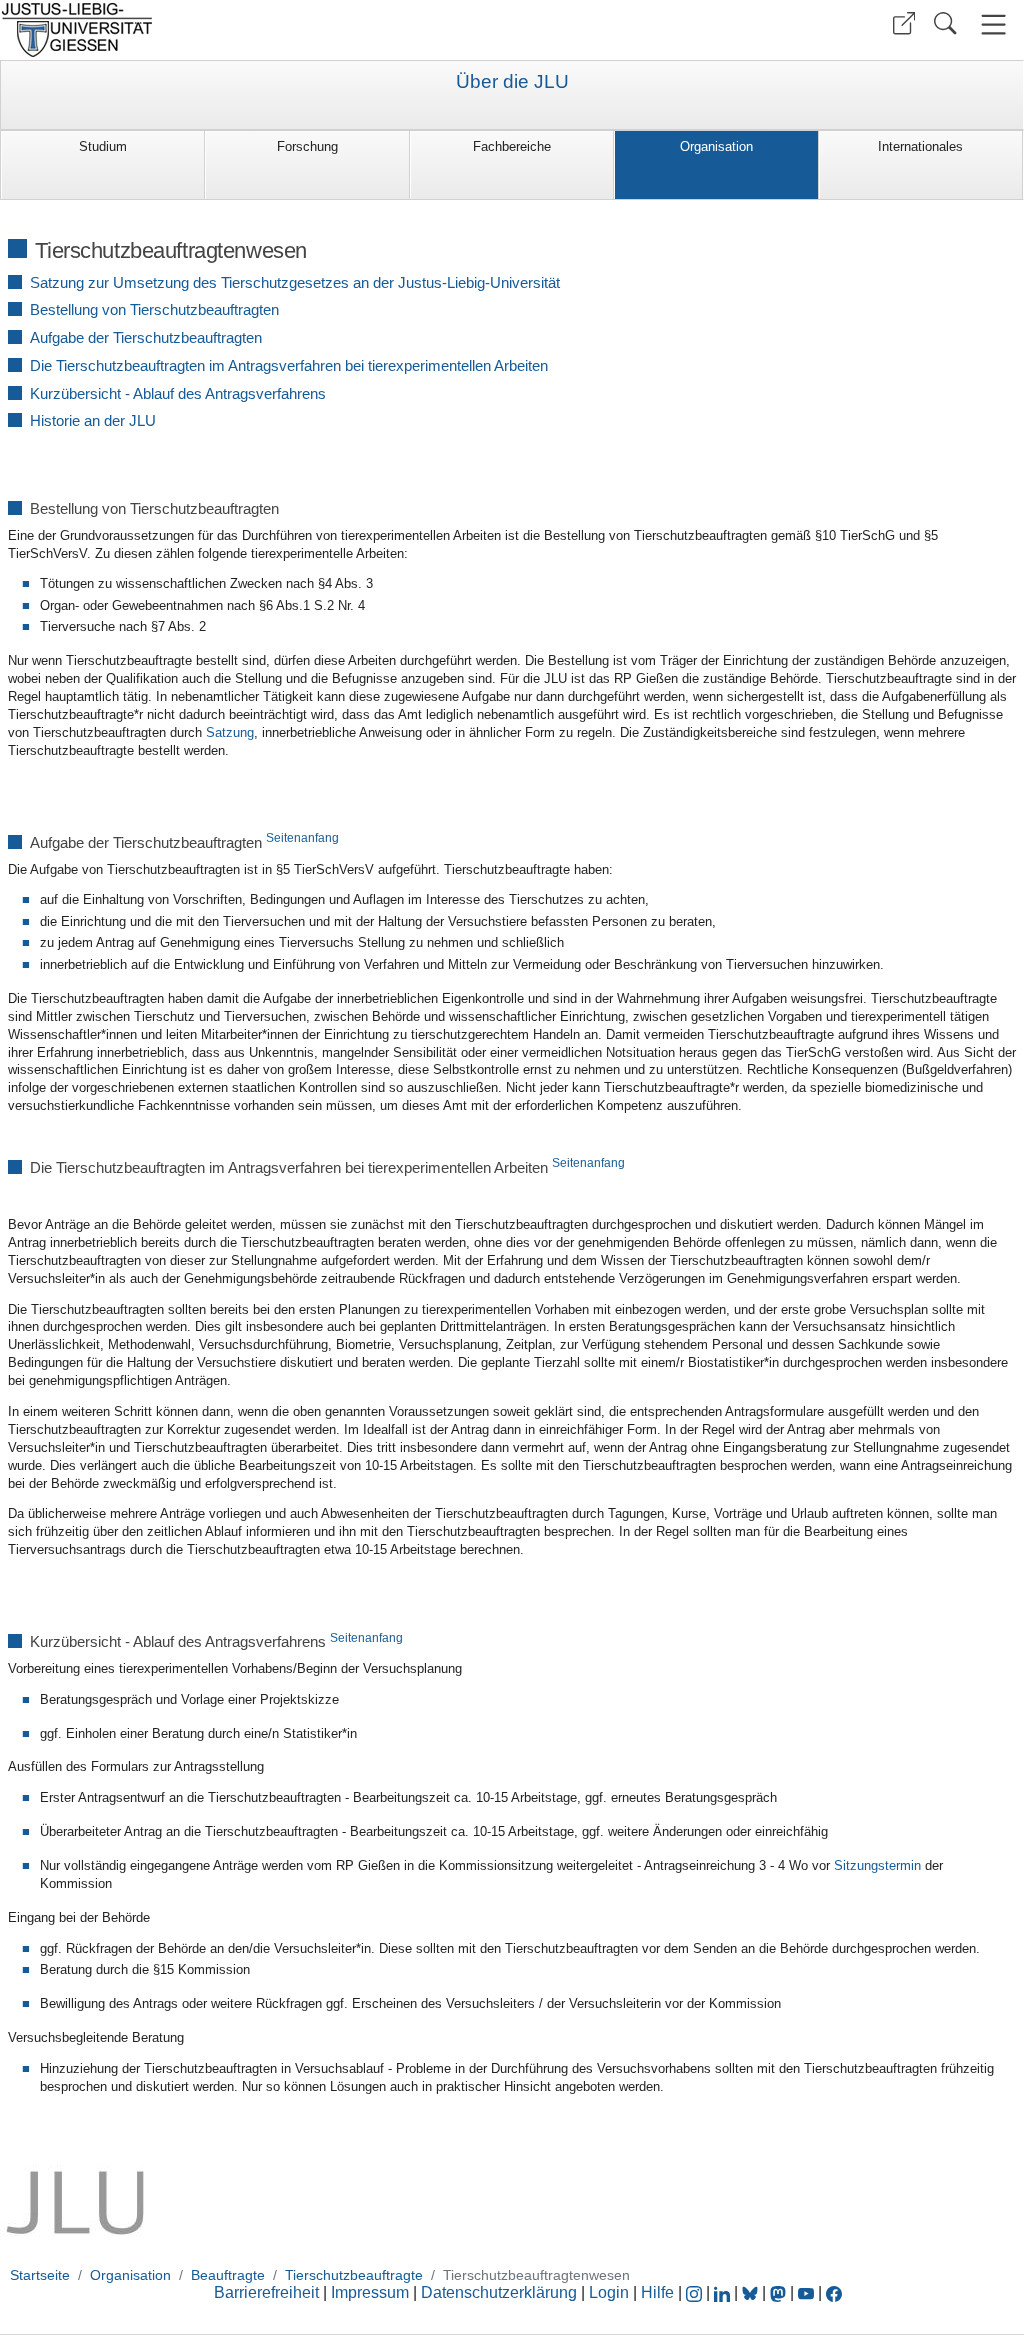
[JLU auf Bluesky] (752, 2292)
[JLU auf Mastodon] (780, 2292)
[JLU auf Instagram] (696, 2292)
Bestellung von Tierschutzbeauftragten (154, 309)
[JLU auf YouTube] (806, 2292)
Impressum (370, 2292)
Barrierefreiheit (266, 2292)
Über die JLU (512, 82)
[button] (904, 23)
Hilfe (657, 2292)
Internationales (920, 146)
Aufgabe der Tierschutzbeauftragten (146, 337)
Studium (103, 146)
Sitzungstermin (877, 1865)
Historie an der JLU (93, 420)
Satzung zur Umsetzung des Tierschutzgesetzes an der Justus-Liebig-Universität (295, 282)
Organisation (716, 146)
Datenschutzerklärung (499, 2292)
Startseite (40, 2275)
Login (611, 2292)
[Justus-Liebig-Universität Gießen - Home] (253, 30)
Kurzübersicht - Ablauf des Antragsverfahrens (178, 393)
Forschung (307, 146)
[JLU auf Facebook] (834, 2292)
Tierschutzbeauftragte (354, 2275)
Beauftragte (228, 2275)
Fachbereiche (512, 146)
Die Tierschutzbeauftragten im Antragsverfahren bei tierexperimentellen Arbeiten (289, 365)
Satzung (230, 732)
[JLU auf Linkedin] (724, 2292)
